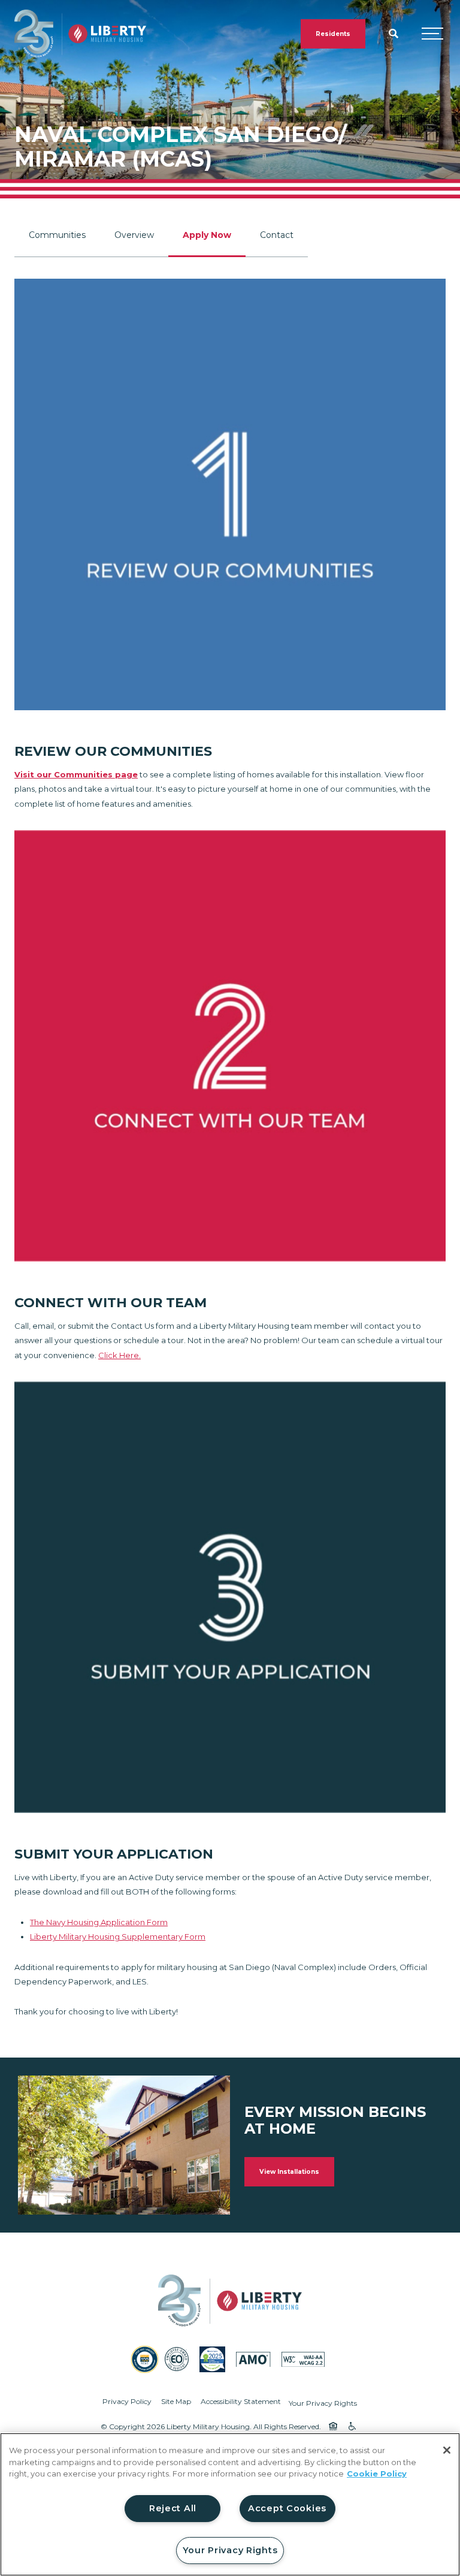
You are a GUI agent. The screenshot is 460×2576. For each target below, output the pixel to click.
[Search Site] (394, 34)
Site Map (176, 2401)
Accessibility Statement (241, 2401)
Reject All (173, 2508)
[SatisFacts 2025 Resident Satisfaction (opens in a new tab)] (212, 2359)
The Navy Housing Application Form (99, 1922)
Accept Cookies (287, 2508)
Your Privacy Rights (323, 2403)
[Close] (447, 2450)
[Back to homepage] (80, 34)
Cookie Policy (377, 2474)
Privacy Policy (127, 2401)
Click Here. (119, 1355)
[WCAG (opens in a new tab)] (303, 2359)
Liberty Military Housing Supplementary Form (118, 1936)
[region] (230, 2504)
